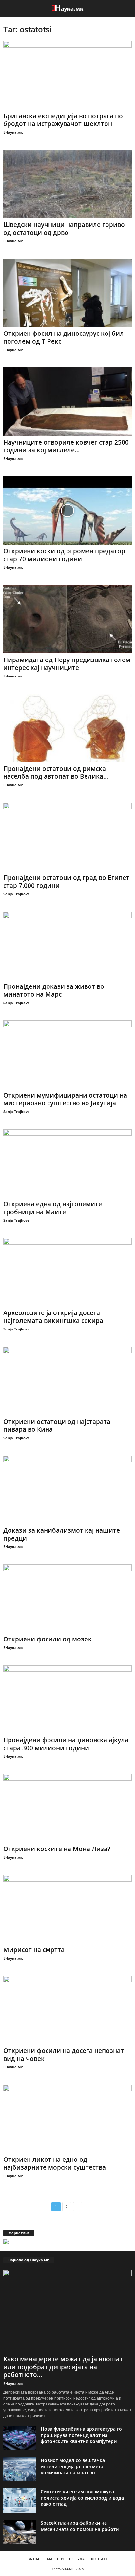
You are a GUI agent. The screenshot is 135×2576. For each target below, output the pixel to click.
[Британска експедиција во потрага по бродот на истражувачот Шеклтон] (67, 75)
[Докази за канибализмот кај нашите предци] (67, 1490)
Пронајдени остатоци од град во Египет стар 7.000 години (66, 882)
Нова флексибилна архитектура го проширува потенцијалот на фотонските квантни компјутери (81, 2435)
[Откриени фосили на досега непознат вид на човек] (67, 2010)
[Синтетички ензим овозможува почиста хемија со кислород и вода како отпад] (20, 2501)
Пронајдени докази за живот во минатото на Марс (54, 990)
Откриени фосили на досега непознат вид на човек (64, 2055)
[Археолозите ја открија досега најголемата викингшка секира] (67, 1272)
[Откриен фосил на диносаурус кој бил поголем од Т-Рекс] (67, 293)
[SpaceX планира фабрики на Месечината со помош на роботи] (20, 2532)
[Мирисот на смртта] (67, 1909)
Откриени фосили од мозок (48, 1639)
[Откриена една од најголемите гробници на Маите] (67, 1163)
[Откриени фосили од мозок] (67, 1598)
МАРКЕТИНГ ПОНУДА (66, 2559)
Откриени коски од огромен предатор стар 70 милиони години (64, 555)
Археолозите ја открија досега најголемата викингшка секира (53, 1317)
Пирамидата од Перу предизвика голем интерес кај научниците (67, 664)
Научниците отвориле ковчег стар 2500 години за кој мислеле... (66, 446)
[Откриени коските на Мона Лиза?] (67, 1808)
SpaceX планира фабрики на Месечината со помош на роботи (80, 2526)
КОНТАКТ (99, 2559)
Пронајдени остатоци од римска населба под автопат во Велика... (56, 773)
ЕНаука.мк (13, 132)
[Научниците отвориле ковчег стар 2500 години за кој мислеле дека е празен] (67, 402)
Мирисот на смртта (34, 1950)
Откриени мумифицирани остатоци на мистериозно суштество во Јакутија (65, 1099)
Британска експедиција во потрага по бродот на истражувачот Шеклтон (63, 120)
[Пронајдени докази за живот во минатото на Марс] (67, 946)
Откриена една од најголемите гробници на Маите (53, 1208)
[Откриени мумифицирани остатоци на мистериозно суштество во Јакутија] (67, 1055)
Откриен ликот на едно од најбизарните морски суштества (55, 2163)
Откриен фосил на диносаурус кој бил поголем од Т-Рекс (64, 337)
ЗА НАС (34, 2559)
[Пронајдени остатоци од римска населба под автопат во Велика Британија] (67, 728)
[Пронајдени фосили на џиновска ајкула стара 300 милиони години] (67, 1699)
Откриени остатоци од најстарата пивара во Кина (57, 1426)
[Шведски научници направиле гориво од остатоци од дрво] (67, 184)
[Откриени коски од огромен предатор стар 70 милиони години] (67, 510)
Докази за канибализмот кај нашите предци (62, 1534)
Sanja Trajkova (17, 894)
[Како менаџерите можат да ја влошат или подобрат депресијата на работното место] (67, 2311)
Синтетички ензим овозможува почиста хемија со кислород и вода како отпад (82, 2498)
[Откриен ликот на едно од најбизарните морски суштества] (67, 2119)
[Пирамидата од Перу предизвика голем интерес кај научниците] (67, 619)
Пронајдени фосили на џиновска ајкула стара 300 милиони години (66, 1744)
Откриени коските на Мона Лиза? (57, 1849)
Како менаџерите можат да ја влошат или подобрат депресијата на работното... (63, 2367)
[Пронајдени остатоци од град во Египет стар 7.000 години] (67, 837)
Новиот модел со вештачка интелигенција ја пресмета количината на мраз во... (73, 2466)
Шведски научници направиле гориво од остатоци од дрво (64, 229)
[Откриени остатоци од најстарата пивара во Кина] (67, 1381)
